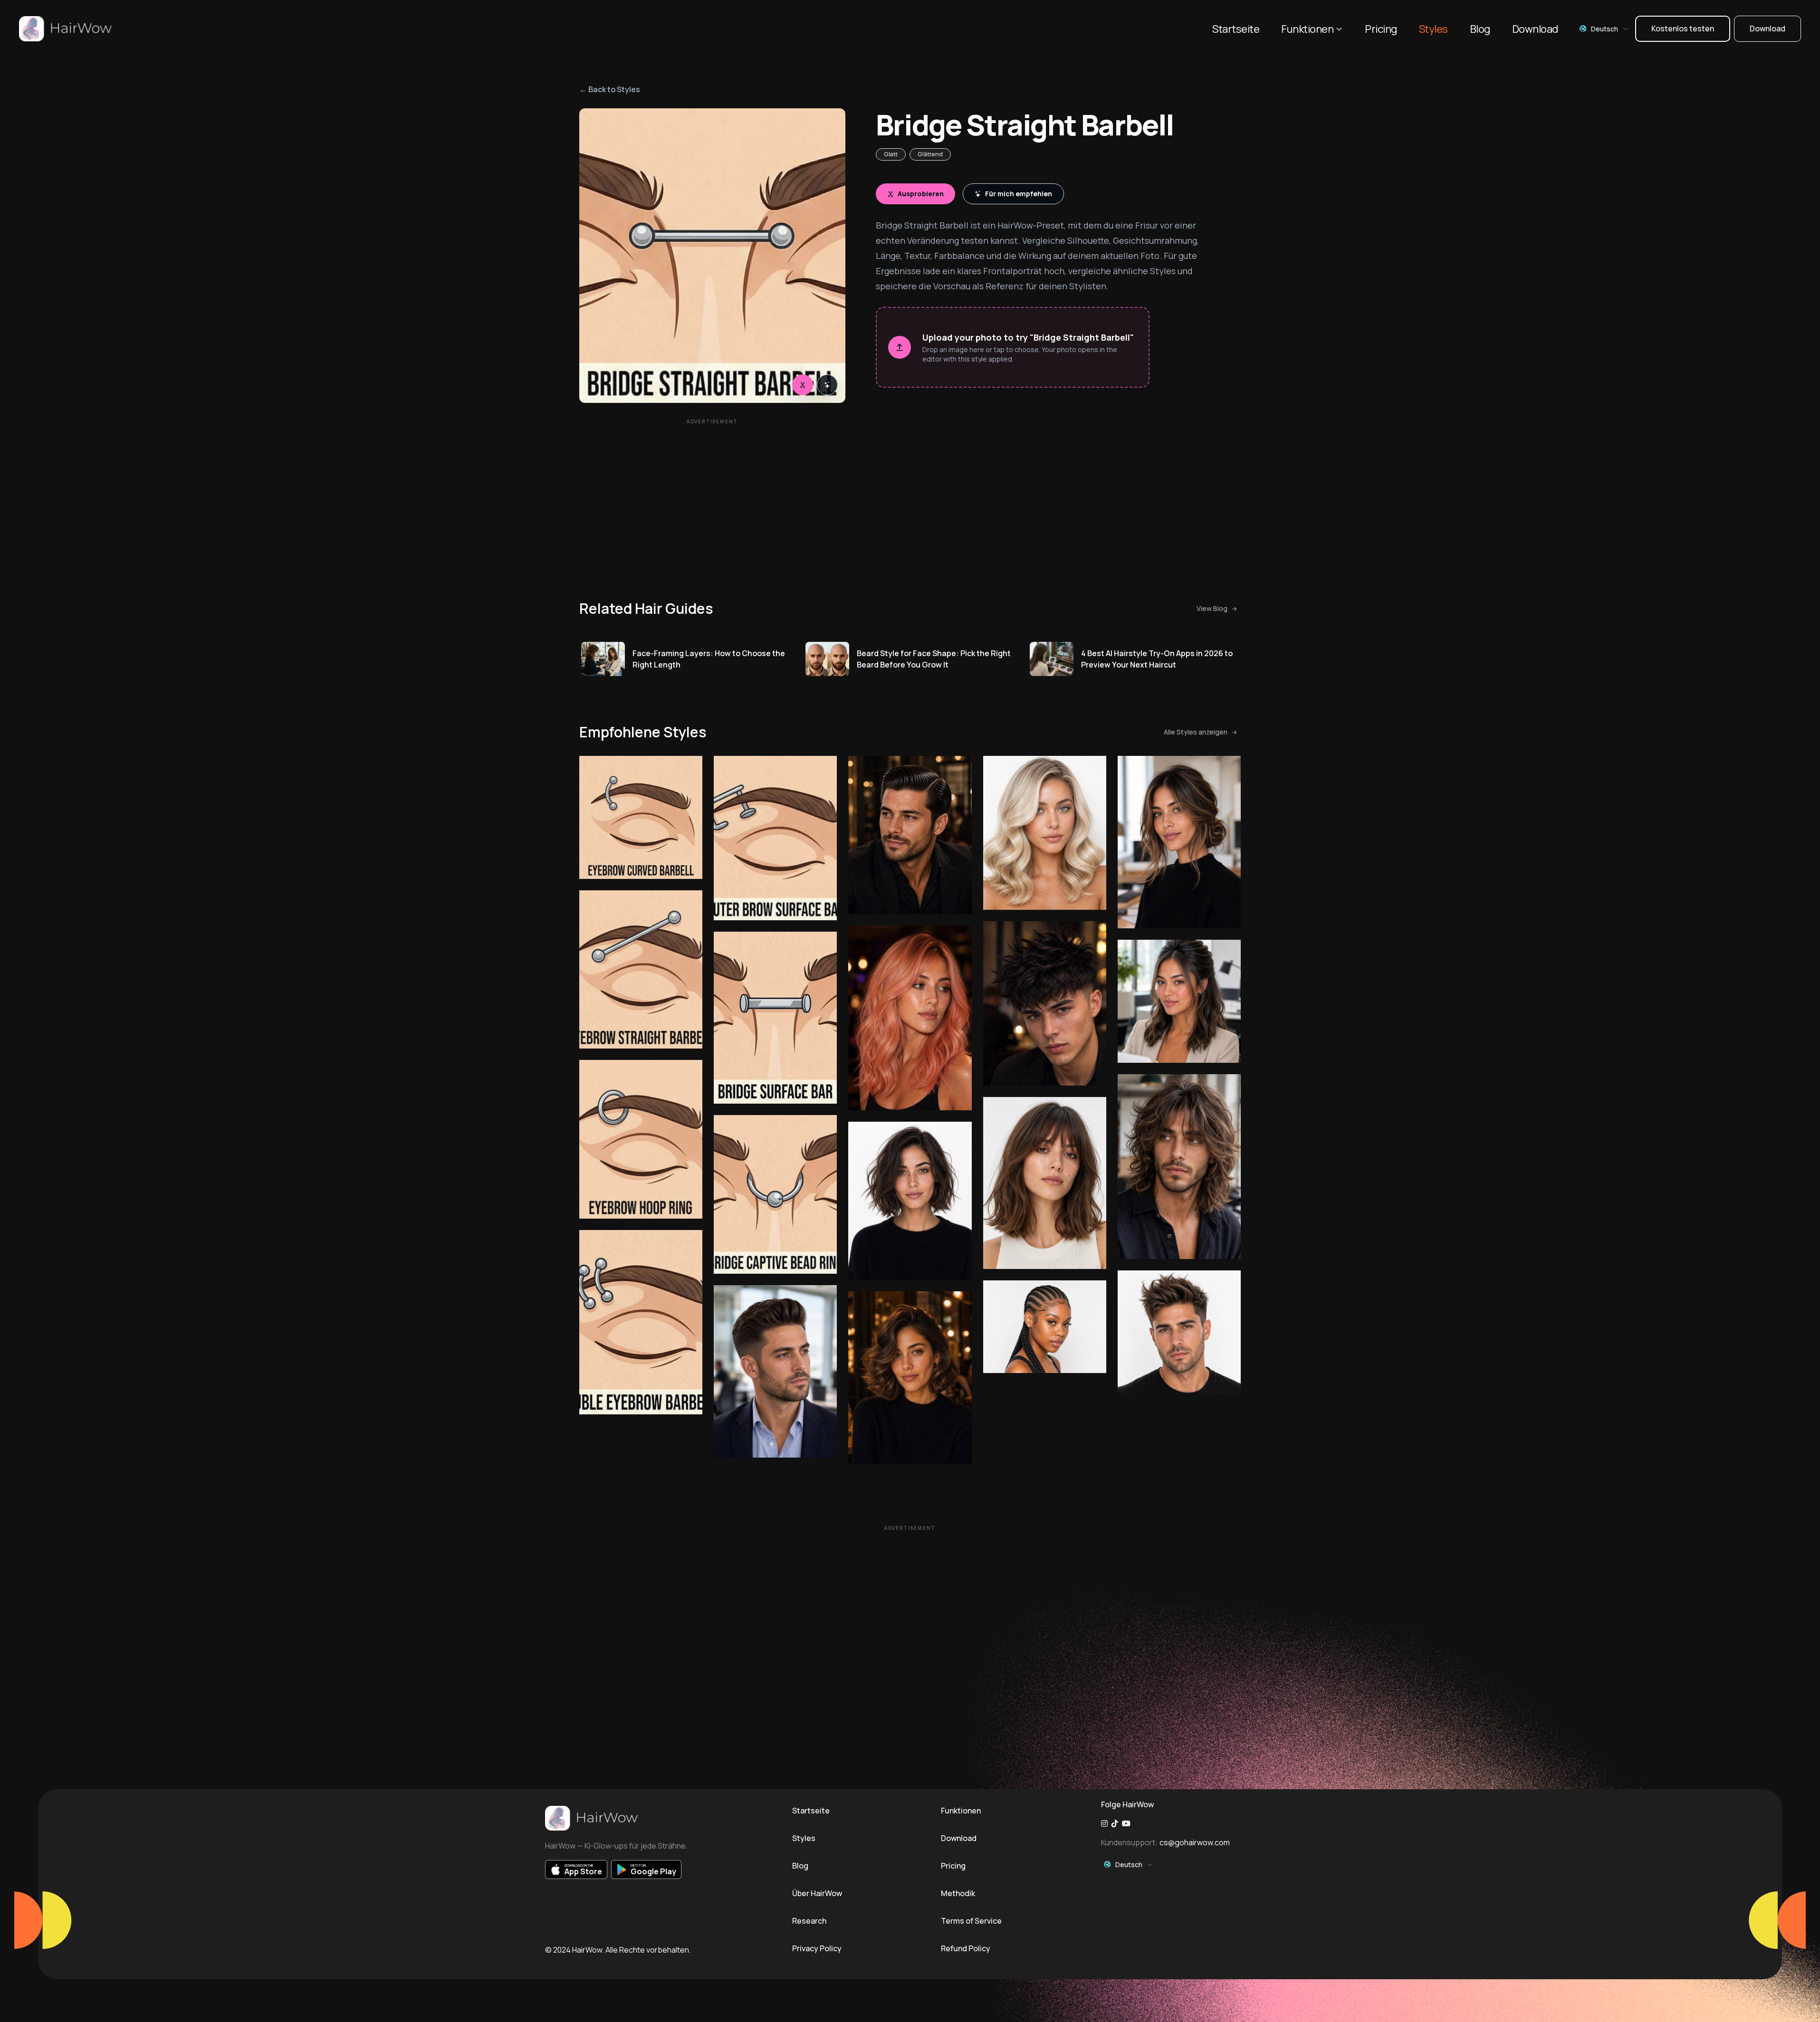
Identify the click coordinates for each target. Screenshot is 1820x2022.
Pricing (1381, 29)
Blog (1480, 29)
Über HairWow (817, 1893)
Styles (1433, 29)
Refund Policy (966, 1948)
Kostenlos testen (1683, 29)
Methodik (958, 1893)
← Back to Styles (610, 89)
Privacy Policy (817, 1948)
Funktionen (1307, 29)
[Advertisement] (712, 496)
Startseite (1236, 29)
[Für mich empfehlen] (827, 385)
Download (1535, 29)
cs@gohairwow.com (1195, 1842)
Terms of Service (971, 1921)
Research (809, 1921)
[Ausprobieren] (803, 385)
